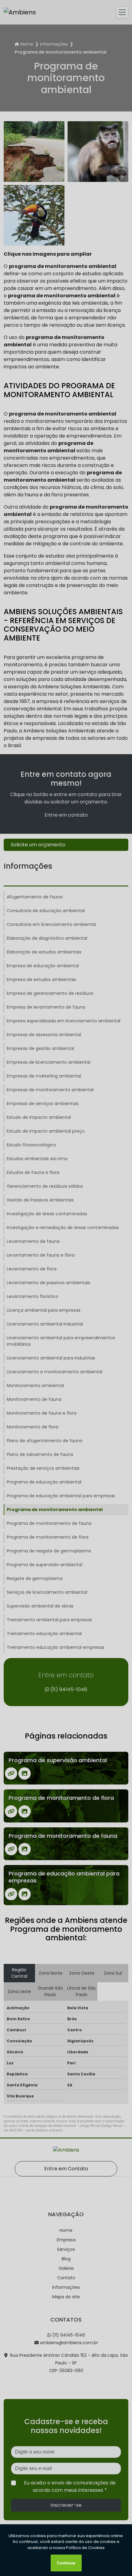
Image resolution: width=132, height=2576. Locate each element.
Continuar (66, 2563)
